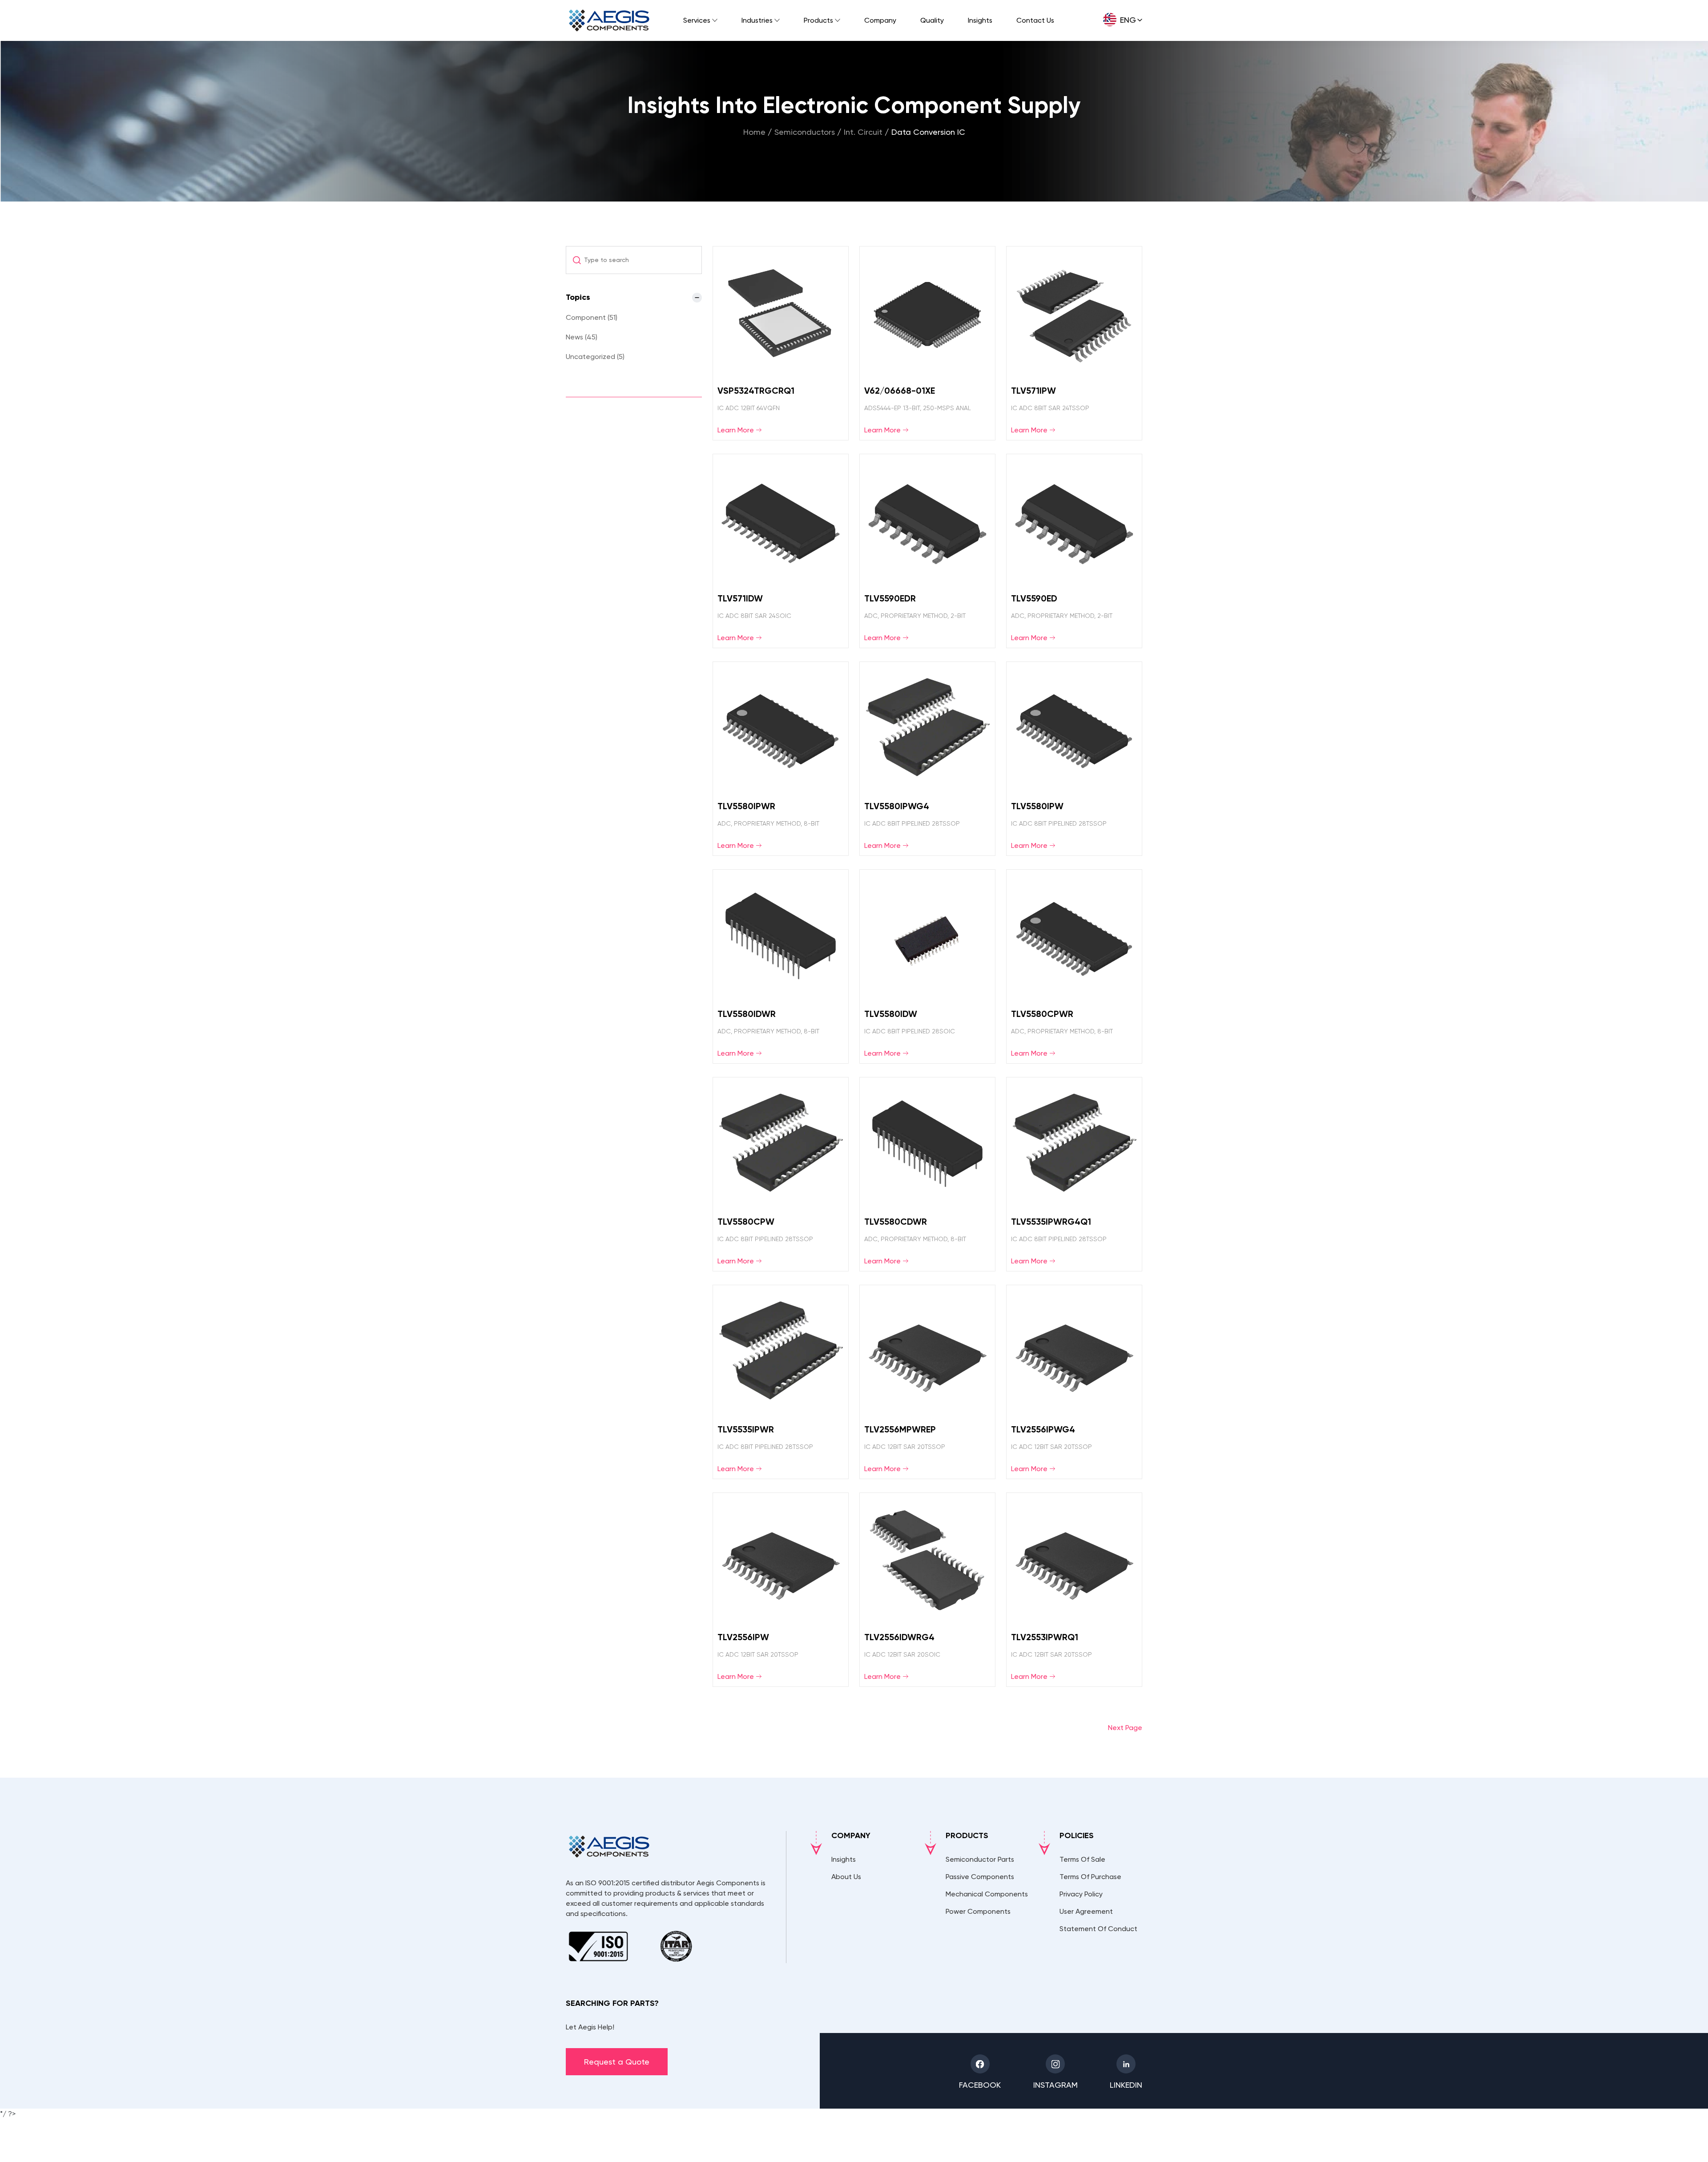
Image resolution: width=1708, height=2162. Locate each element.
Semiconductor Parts (980, 1859)
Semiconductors (805, 132)
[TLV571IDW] (781, 551)
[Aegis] (609, 20)
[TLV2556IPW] (781, 1590)
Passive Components (980, 1877)
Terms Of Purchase (1090, 1877)
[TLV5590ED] (1074, 551)
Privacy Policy (1081, 1894)
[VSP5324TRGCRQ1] (781, 343)
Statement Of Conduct (1098, 1929)
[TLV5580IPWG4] (927, 759)
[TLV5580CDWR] (927, 1174)
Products (818, 20)
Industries (757, 20)
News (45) (582, 337)
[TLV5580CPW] (781, 1174)
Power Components (978, 1911)
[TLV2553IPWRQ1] (1074, 1590)
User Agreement (1086, 1911)
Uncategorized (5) (595, 357)
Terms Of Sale (1082, 1859)
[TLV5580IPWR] (781, 759)
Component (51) (592, 317)
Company (880, 20)
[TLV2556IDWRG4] (927, 1590)
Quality (932, 20)
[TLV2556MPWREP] (927, 1382)
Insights (980, 20)
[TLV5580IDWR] (781, 966)
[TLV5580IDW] (927, 966)
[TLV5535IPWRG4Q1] (1074, 1174)
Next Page (1125, 1728)
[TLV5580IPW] (1074, 759)
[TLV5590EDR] (927, 551)
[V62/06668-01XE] (927, 343)
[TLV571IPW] (1074, 343)
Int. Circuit (863, 132)
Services (697, 20)
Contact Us (1035, 20)
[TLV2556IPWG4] (1074, 1382)
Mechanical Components (987, 1894)
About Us (846, 1877)
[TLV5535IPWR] (781, 1382)
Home (754, 132)
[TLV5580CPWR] (1074, 966)
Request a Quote (617, 2062)
